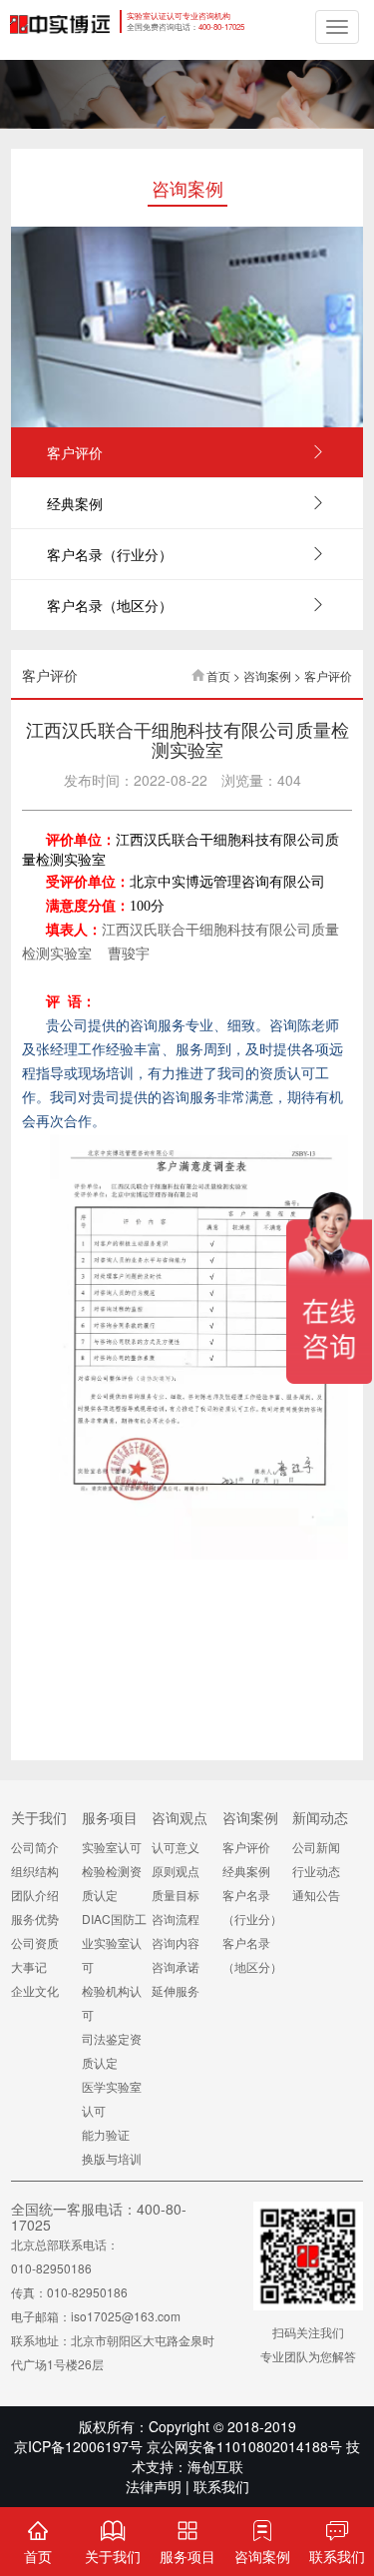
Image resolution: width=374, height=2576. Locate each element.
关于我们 (39, 1817)
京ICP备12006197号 (78, 2446)
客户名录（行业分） (110, 554)
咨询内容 (176, 1942)
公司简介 (35, 1847)
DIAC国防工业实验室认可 (114, 1942)
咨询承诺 (176, 1966)
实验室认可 (112, 1847)
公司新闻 (316, 1847)
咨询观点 (180, 1817)
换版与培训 (112, 2158)
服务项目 (110, 1817)
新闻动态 (320, 1817)
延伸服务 (176, 1990)
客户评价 (75, 452)
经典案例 (75, 503)
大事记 (29, 1966)
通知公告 (316, 1895)
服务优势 (35, 1919)
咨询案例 (250, 1817)
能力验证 (106, 2134)
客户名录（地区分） (110, 605)
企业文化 (35, 1990)
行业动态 (316, 1871)
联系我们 (221, 2486)
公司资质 (35, 1942)
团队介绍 (35, 1895)
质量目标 (176, 1895)
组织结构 (35, 1871)
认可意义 (176, 1847)
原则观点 (176, 1871)
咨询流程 (176, 1919)
